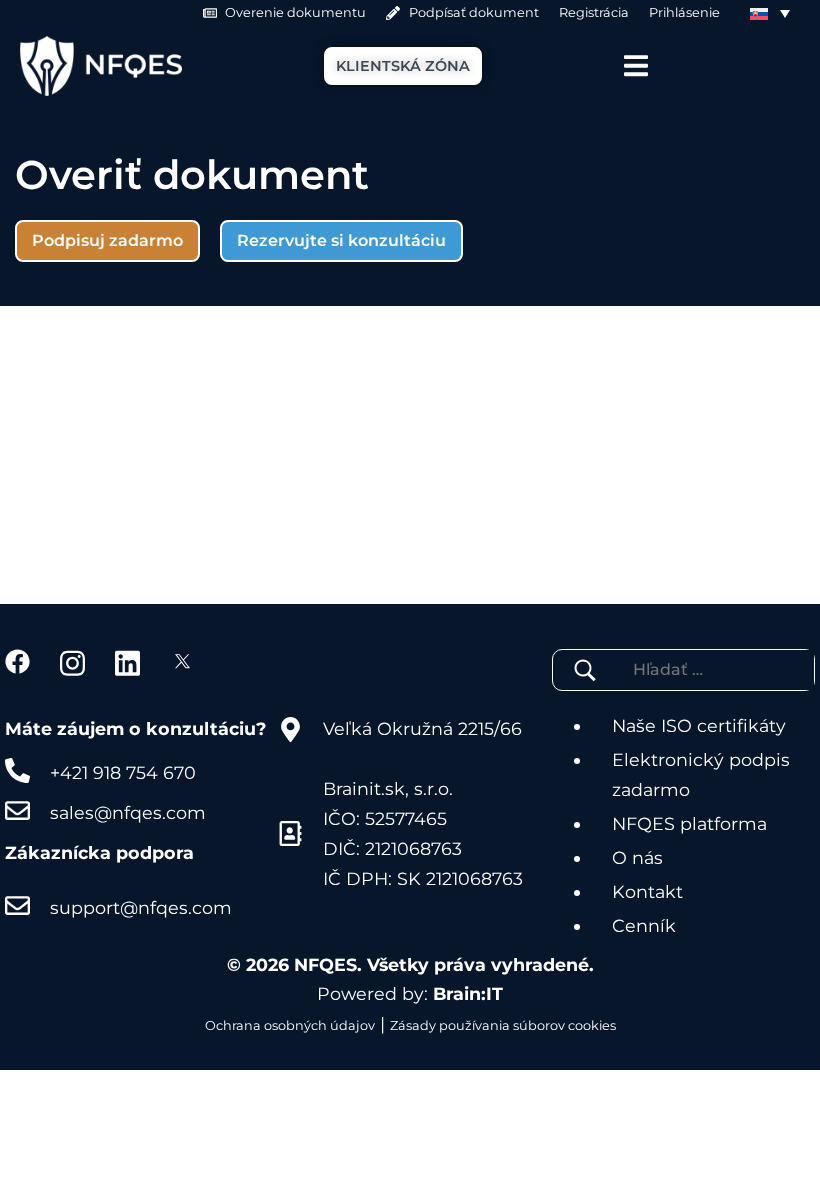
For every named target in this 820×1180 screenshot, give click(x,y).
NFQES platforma (689, 823)
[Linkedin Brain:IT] (127, 661)
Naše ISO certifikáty (699, 725)
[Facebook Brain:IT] (17, 661)
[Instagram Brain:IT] (72, 661)
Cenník (644, 925)
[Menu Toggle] (636, 65)
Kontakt (647, 891)
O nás (637, 857)
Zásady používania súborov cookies (503, 1025)
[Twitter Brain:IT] (182, 661)
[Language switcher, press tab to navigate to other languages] (770, 13)
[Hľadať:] (693, 670)
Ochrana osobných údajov (290, 1025)
